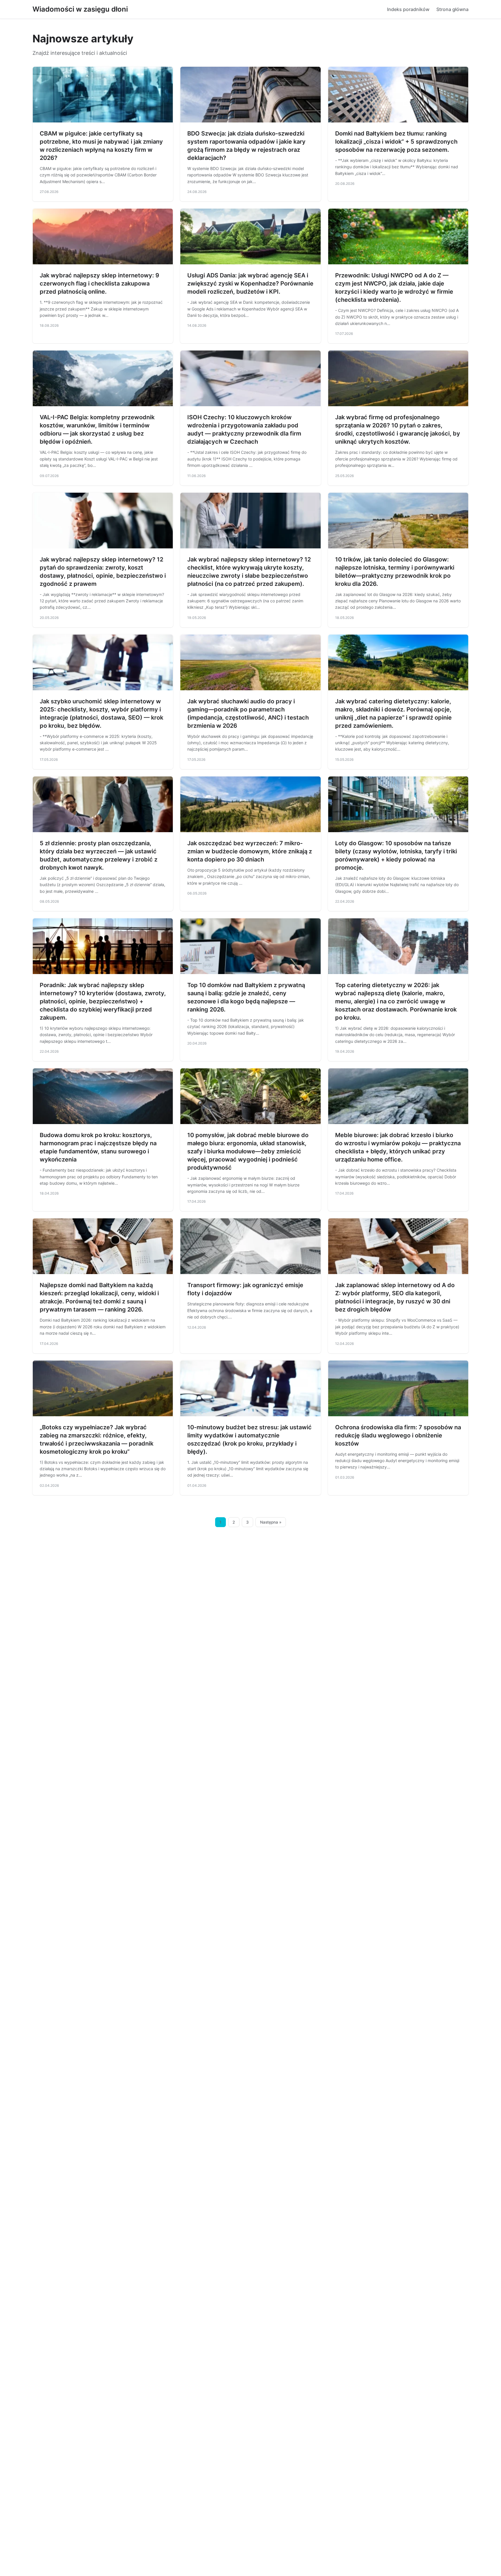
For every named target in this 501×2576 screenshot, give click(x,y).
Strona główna (452, 9)
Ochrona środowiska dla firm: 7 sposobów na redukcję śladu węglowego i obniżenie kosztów (398, 1435)
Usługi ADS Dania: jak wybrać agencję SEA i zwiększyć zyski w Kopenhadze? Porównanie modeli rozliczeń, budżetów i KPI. (250, 283)
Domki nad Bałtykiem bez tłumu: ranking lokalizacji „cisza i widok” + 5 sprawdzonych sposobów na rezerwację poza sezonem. (396, 142)
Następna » (271, 1522)
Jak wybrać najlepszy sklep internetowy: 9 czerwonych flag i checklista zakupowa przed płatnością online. (99, 283)
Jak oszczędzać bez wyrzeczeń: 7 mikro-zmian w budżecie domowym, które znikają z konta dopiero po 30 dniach (250, 851)
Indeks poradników (408, 9)
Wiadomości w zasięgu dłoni (80, 9)
